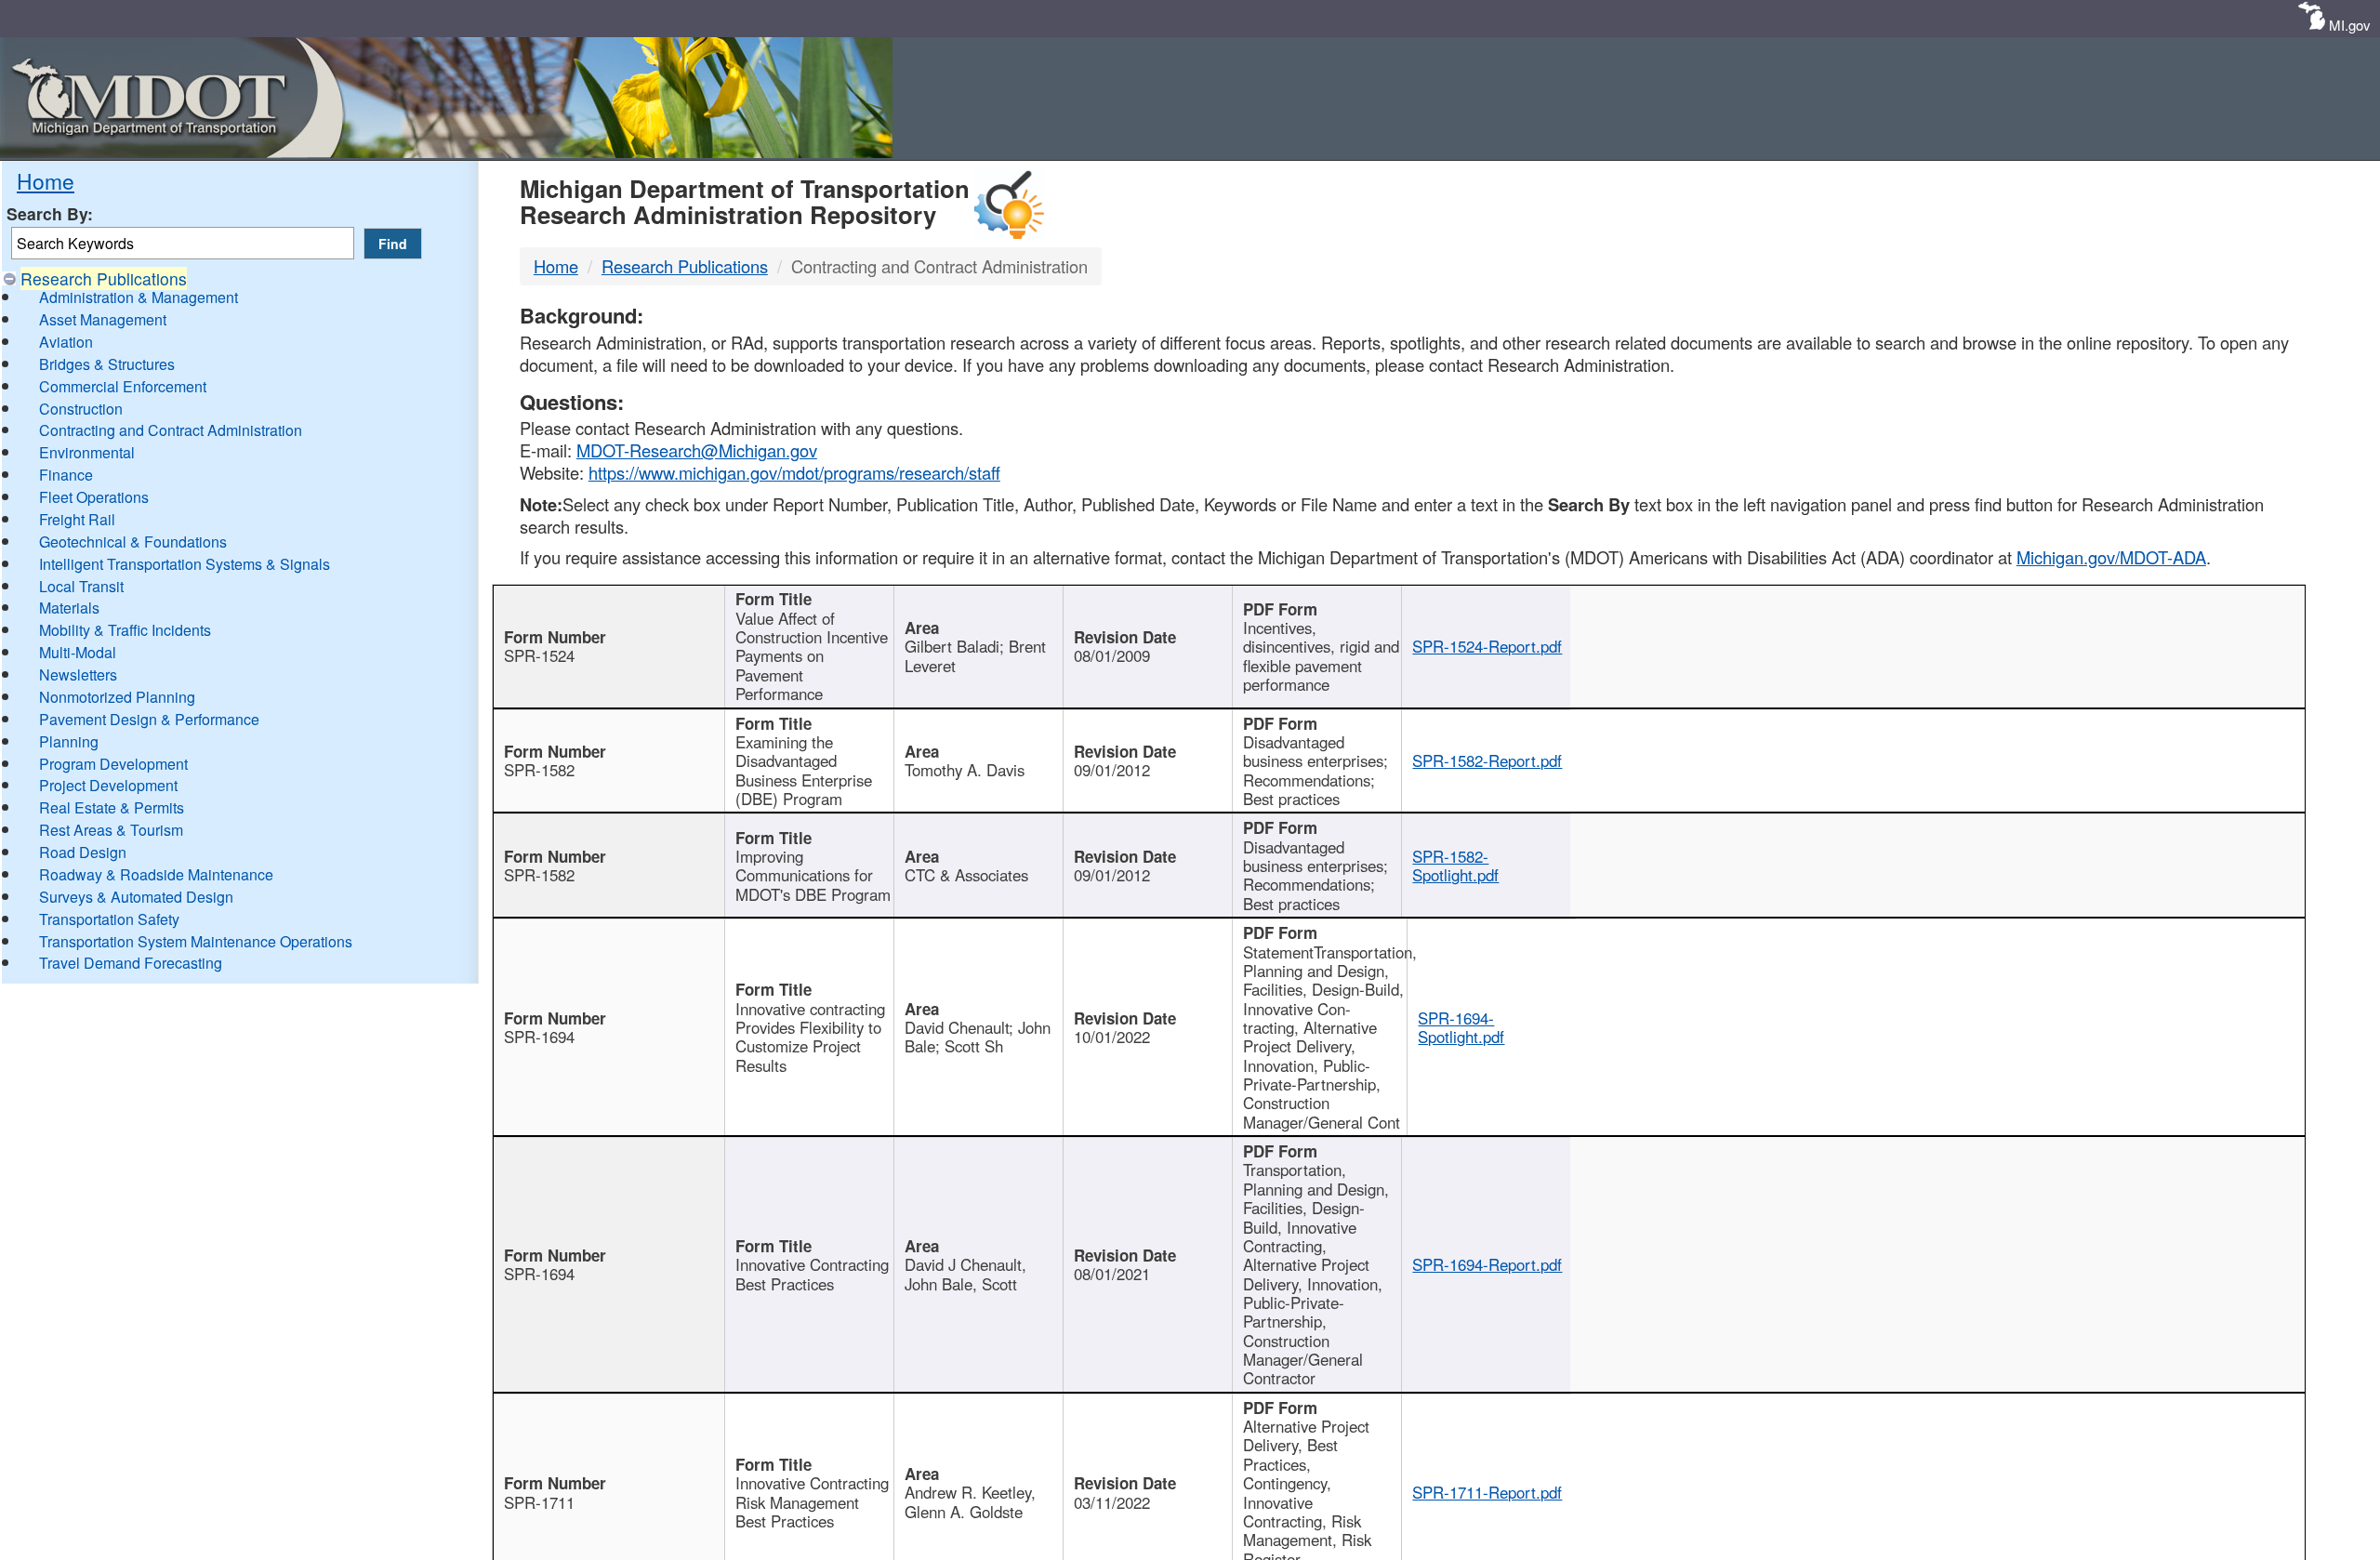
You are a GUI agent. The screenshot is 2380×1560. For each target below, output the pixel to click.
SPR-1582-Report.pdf (1487, 760)
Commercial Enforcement (123, 386)
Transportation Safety (109, 919)
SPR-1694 (539, 1037)
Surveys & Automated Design (136, 897)
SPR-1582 (539, 770)
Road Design (83, 852)
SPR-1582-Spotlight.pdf (1455, 866)
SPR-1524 (539, 655)
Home (46, 180)
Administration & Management (139, 297)
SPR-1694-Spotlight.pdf (1461, 1027)
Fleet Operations (94, 497)
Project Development (108, 785)
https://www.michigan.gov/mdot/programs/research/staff (794, 472)
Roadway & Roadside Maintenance (156, 874)
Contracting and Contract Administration (171, 430)
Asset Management (103, 319)
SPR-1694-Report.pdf (1487, 1264)
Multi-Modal (78, 652)
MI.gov (2350, 25)
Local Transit (81, 586)
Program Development (113, 764)
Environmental (87, 452)
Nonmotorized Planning (117, 697)
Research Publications (104, 278)
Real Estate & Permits (112, 807)
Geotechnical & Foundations (133, 542)
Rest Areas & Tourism (111, 830)
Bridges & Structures (107, 364)
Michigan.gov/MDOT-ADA (2111, 557)
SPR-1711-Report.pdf (1487, 1492)
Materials (69, 608)
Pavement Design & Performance (149, 719)
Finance (66, 475)
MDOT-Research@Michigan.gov (697, 450)
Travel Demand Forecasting (131, 963)
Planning (69, 741)
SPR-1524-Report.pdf (1487, 646)
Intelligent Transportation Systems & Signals (185, 564)
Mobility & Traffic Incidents (125, 630)
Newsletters (78, 674)
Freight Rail (77, 519)
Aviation (66, 342)
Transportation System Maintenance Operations (196, 941)
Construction (81, 409)
